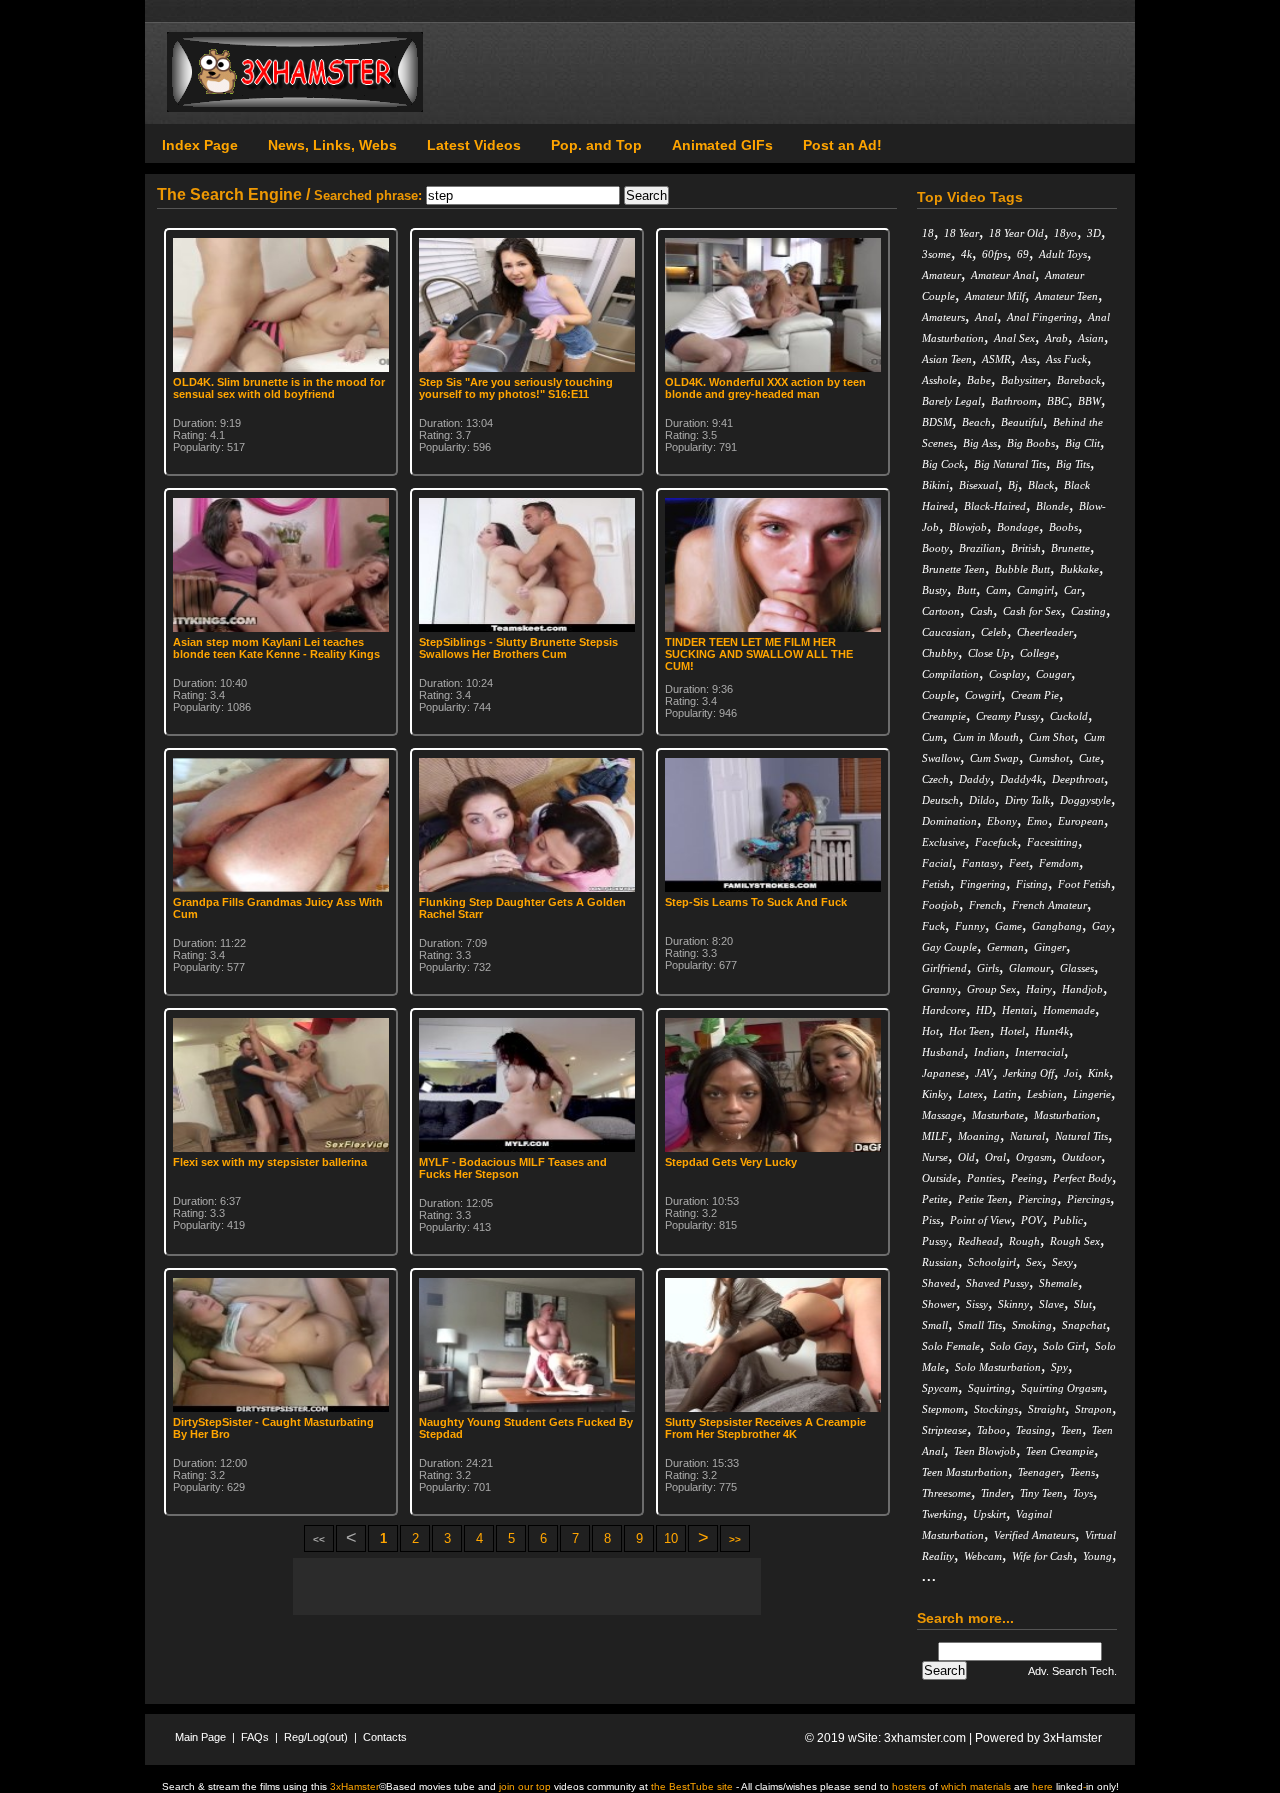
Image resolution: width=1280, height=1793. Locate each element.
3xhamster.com (925, 1738)
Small (935, 1325)
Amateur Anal (1003, 275)
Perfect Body (1082, 1178)
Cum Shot (1051, 737)
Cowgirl (983, 695)
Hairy (1039, 989)
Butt (966, 590)
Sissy (977, 1304)
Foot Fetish (1084, 884)
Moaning (979, 1136)
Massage (942, 1115)
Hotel (1012, 1031)
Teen (1071, 1430)
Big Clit (1082, 443)
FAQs (255, 1737)
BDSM (937, 422)
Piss (931, 1220)
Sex (1034, 1262)
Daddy (974, 779)
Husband (943, 1052)
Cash (981, 611)
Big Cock (943, 464)
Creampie (944, 716)
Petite (935, 1199)
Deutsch (940, 800)
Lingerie (1092, 1094)
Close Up (989, 653)
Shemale (1058, 1283)
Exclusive (943, 842)
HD (984, 1010)
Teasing (1033, 1430)
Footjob (940, 905)
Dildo (982, 800)
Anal (986, 317)
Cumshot (1049, 758)
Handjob (1082, 989)
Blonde (1052, 506)
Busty (934, 590)
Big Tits (1073, 464)
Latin (1005, 1094)
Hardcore (944, 1010)
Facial (937, 863)
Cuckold (1069, 716)
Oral (995, 1157)
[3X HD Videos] (295, 108)
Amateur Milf (995, 296)
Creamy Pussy (1008, 716)
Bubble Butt (1022, 569)
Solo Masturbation (998, 1367)
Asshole (939, 380)
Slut (1083, 1304)
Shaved (939, 1283)
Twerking (942, 1514)
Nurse (935, 1157)
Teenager (1039, 1472)
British (1026, 548)
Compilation (950, 674)
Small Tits (980, 1325)
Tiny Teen (1041, 1493)
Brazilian (980, 548)
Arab (1056, 338)
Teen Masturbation (965, 1472)
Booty (935, 548)
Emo (1037, 821)
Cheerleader (1045, 632)
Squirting (989, 1388)
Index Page (200, 145)
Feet (1019, 863)
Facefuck (996, 842)
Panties (984, 1178)
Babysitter (1024, 380)
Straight (1046, 1409)
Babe (979, 380)
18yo (1065, 233)
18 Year (961, 233)
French (985, 905)
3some (936, 254)
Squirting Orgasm (1062, 1388)
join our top (525, 1786)
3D (1094, 233)
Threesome (946, 1493)
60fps (994, 254)
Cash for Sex (1032, 611)
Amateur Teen (1066, 296)
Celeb (994, 632)
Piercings (1088, 1199)
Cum (932, 737)
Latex (970, 1094)
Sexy (1062, 1262)
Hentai (1017, 1010)
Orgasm (1034, 1157)
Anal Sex (1014, 338)
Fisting (1032, 884)
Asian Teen (947, 359)
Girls (988, 968)
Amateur (941, 275)
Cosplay (1007, 674)
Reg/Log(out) (316, 1737)
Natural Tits (1081, 1136)
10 (671, 1538)
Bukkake (1079, 569)
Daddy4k (1021, 779)
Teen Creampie (1060, 1451)
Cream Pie (1035, 695)
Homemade (1069, 1010)
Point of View (980, 1220)
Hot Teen (969, 1031)
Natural (1027, 1136)
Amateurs (943, 317)
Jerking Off (1028, 1073)
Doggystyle (1085, 800)
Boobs (1063, 527)
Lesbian (1045, 1094)
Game (1008, 926)
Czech (935, 779)
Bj (1013, 485)
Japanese (943, 1073)
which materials (976, 1786)
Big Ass (980, 443)
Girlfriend (944, 968)
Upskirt (989, 1514)
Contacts (385, 1737)
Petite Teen (983, 1199)
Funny (970, 926)
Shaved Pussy (997, 1283)
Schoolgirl (992, 1262)
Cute (1089, 758)
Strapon (1093, 1409)
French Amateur (1049, 905)
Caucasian (946, 632)
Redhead (978, 1241)
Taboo (991, 1430)
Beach (976, 422)
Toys (1083, 1493)
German (1005, 947)
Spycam (940, 1388)
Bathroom (1014, 401)
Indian (989, 1052)
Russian (940, 1262)
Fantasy (980, 863)
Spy (1059, 1367)
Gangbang (1057, 926)
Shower (939, 1304)
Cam (996, 590)
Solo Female (951, 1346)
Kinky (935, 1094)
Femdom (1059, 863)
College (1037, 653)
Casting (1088, 611)
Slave (1051, 1304)
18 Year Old (1016, 233)
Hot (930, 1031)
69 (1023, 254)
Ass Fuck (1066, 359)
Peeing (1027, 1178)
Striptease (944, 1430)
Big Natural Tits (1010, 464)
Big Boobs (1031, 443)
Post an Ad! (842, 145)
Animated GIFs (722, 145)
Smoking (1032, 1325)
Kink (1098, 1073)
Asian (1091, 338)
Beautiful (1022, 422)
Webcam (983, 1556)
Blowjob (968, 527)
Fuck (933, 926)
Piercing (1037, 1199)
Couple (938, 695)
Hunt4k (1052, 1031)
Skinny (1013, 1304)
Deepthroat (1078, 779)
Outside (939, 1178)
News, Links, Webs (332, 145)
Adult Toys (1063, 254)
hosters (909, 1786)
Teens (1082, 1472)
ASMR (996, 359)
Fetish (936, 884)
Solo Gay (1011, 1346)
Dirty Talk (1027, 800)
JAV (984, 1073)
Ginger (1050, 947)
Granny (939, 989)
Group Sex (991, 989)
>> (735, 1539)
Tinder (995, 1493)
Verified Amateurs (1034, 1535)
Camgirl (1035, 590)
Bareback (1079, 380)
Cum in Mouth (986, 737)
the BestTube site (692, 1786)
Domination (949, 821)
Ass (1028, 359)
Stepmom (943, 1409)
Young (1097, 1556)
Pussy (935, 1241)
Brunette (1070, 548)
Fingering (983, 884)
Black (1041, 485)
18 (928, 233)
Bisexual (978, 485)
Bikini (935, 485)
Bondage (1018, 527)
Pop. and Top (596, 145)
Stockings (996, 1409)
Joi (1071, 1073)
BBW (1089, 401)
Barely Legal (951, 401)
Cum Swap (994, 758)
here (1042, 1786)
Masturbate (998, 1115)
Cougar (1053, 674)
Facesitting (1052, 842)
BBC (1057, 401)
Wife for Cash (1042, 1556)
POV (1032, 1220)
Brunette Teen (953, 569)
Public (1068, 1220)
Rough (1024, 1241)
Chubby (940, 653)
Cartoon (941, 611)
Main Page (200, 1737)
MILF (935, 1136)
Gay (1101, 926)
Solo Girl (1064, 1346)
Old (966, 1157)
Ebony (1002, 821)
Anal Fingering (1042, 317)
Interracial (1039, 1052)
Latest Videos (474, 145)
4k (966, 254)
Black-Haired (995, 506)
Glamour (1029, 968)
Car (1072, 590)
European (1081, 821)
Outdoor (1081, 1157)
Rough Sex (1075, 1241)
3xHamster (1072, 1738)
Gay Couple (949, 947)
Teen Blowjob (985, 1451)
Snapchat (1084, 1325)
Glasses (1077, 968)
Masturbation (1065, 1115)
